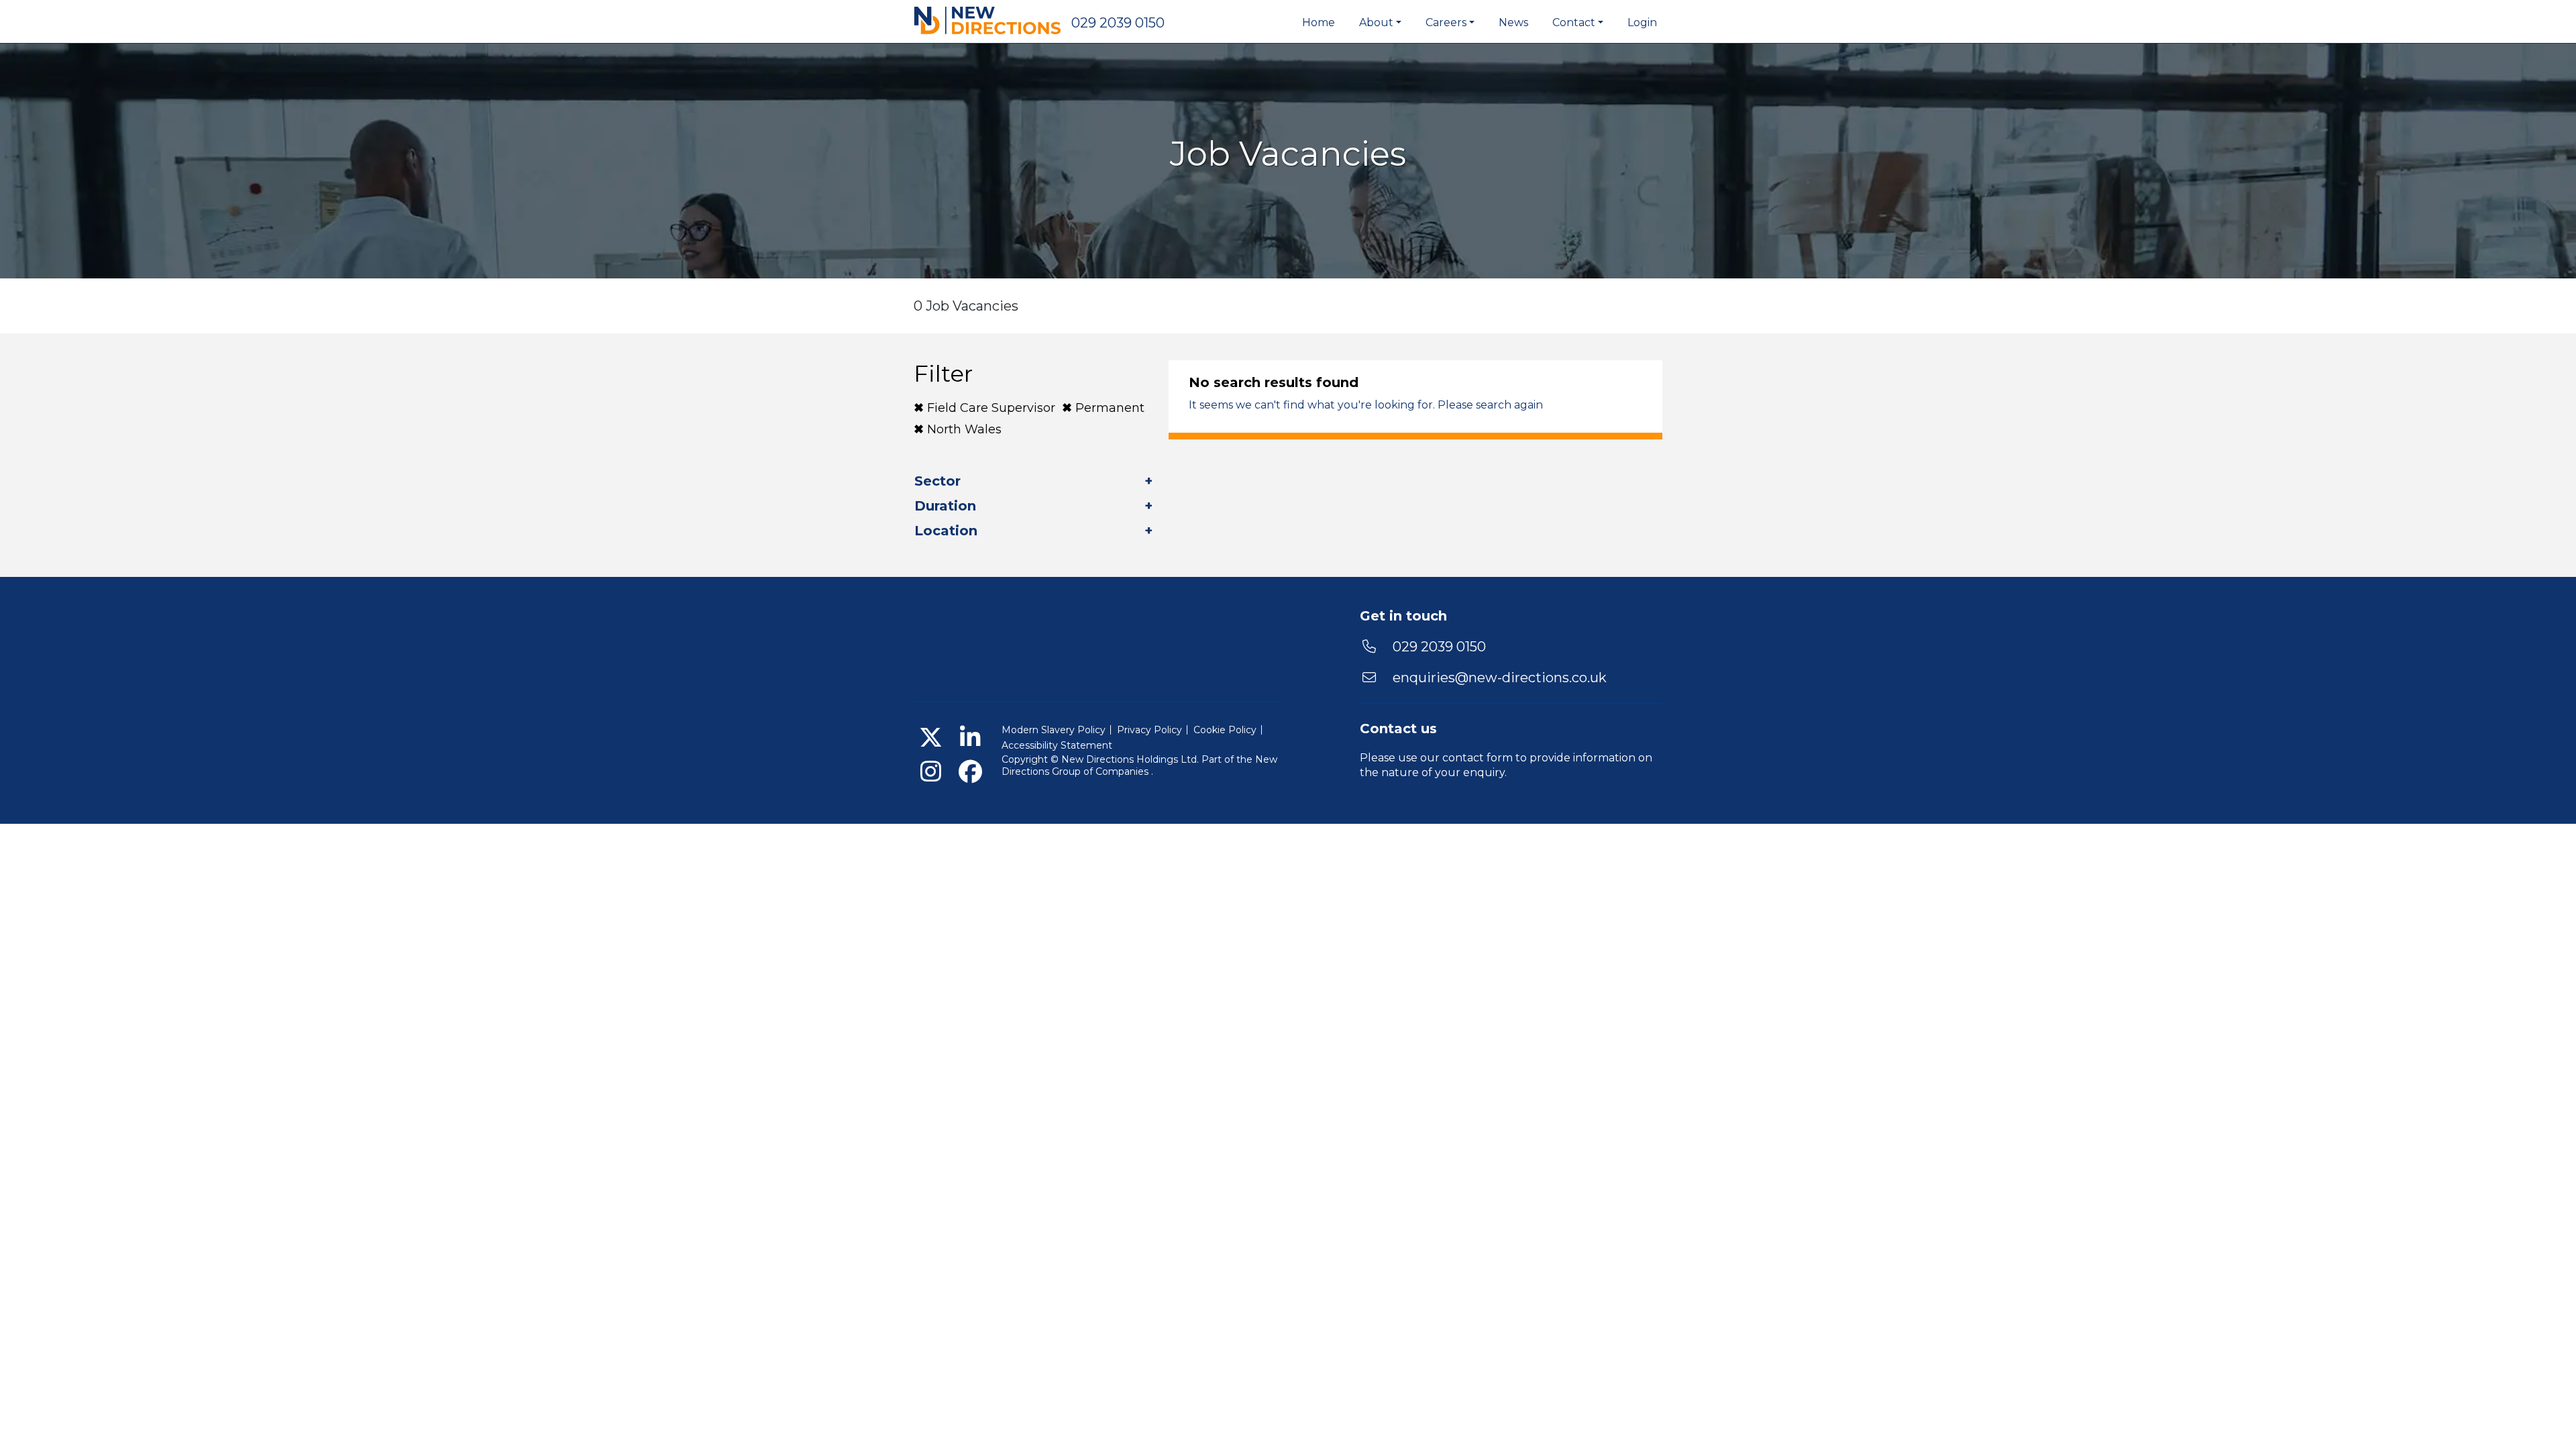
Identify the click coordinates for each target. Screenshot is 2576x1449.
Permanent (1110, 408)
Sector (937, 481)
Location (946, 531)
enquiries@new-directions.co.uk (1500, 678)
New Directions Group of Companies (1139, 765)
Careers (1446, 22)
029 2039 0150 (1118, 23)
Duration (945, 506)
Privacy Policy (1149, 730)
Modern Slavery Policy (1054, 730)
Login (1642, 22)
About (1376, 22)
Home (1319, 22)
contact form (1478, 758)
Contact (1574, 22)
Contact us (1398, 729)
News (1513, 22)
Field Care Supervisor (991, 408)
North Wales (964, 429)
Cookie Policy (1225, 730)
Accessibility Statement (1057, 745)
